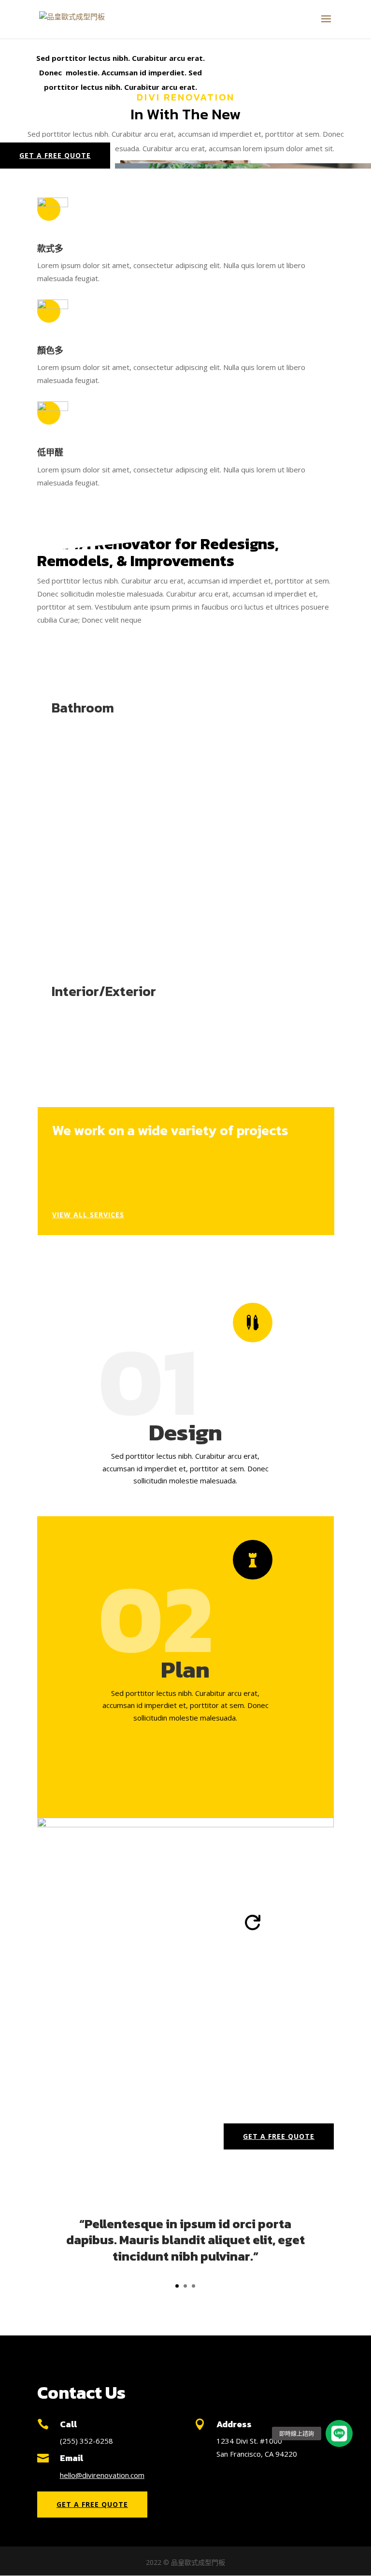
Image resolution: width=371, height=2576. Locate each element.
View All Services (88, 1215)
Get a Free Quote (55, 155)
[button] (339, 2434)
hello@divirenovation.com (102, 2475)
